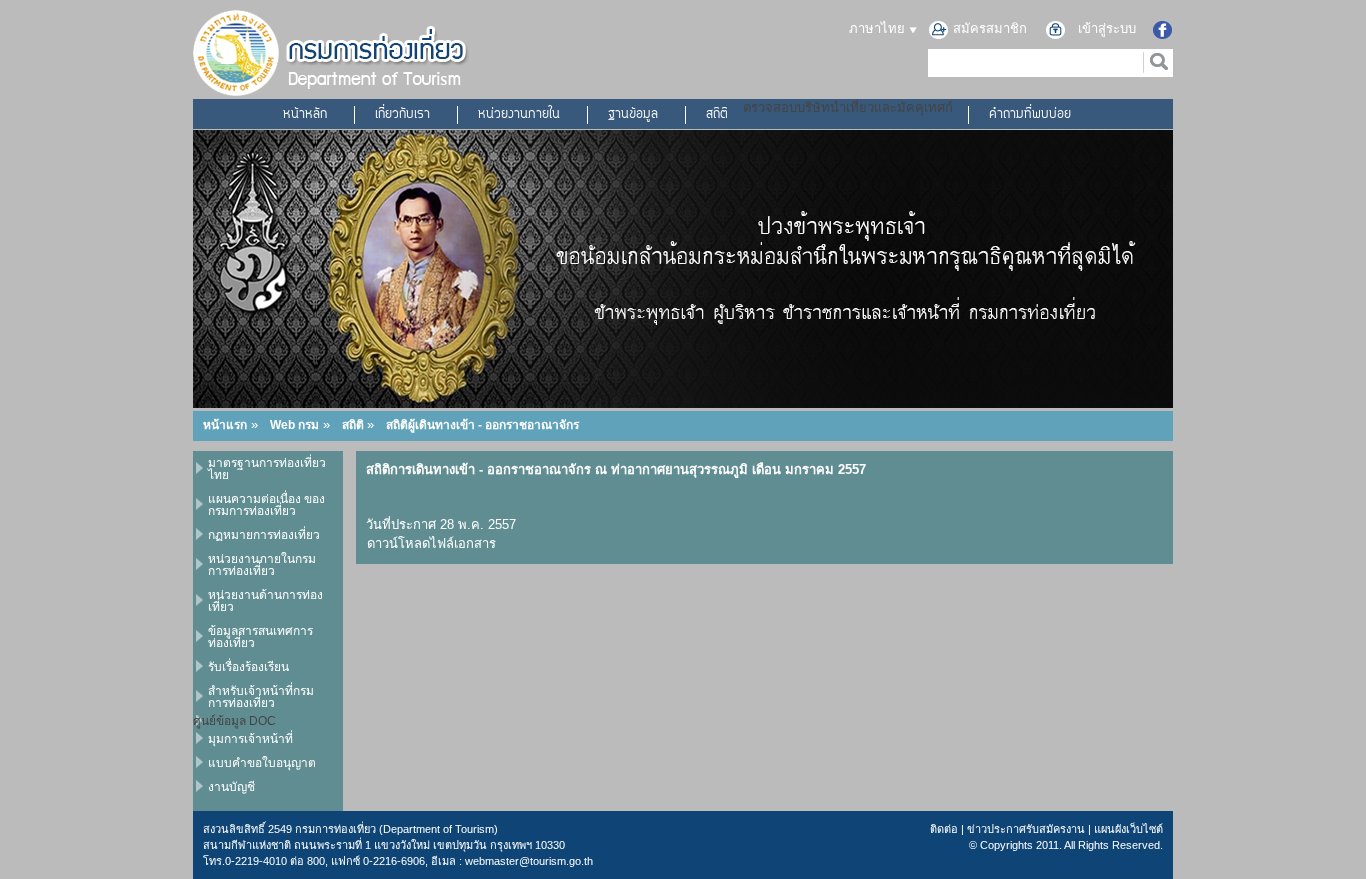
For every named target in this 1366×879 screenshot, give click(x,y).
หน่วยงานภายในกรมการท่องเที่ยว (262, 565)
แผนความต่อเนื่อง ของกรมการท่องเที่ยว (266, 505)
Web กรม (294, 425)
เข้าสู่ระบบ (1107, 28)
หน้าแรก (225, 425)
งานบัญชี (231, 787)
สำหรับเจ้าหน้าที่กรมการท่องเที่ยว (261, 697)
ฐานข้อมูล (633, 115)
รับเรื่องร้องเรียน (248, 667)
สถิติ (717, 115)
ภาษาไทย (879, 28)
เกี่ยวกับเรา (402, 115)
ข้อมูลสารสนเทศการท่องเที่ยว (260, 637)
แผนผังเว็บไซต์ (1128, 829)
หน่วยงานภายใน (519, 115)
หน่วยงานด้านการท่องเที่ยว (265, 601)
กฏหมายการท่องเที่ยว (264, 535)
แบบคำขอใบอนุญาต (262, 763)
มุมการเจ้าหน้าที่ (250, 739)
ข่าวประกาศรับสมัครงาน (1026, 829)
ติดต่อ (944, 829)
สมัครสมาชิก (990, 28)
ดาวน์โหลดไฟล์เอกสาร (431, 543)
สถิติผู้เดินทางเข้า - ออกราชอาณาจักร (482, 425)
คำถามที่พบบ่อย (1030, 115)
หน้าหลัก (305, 115)
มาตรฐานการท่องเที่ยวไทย (267, 469)
